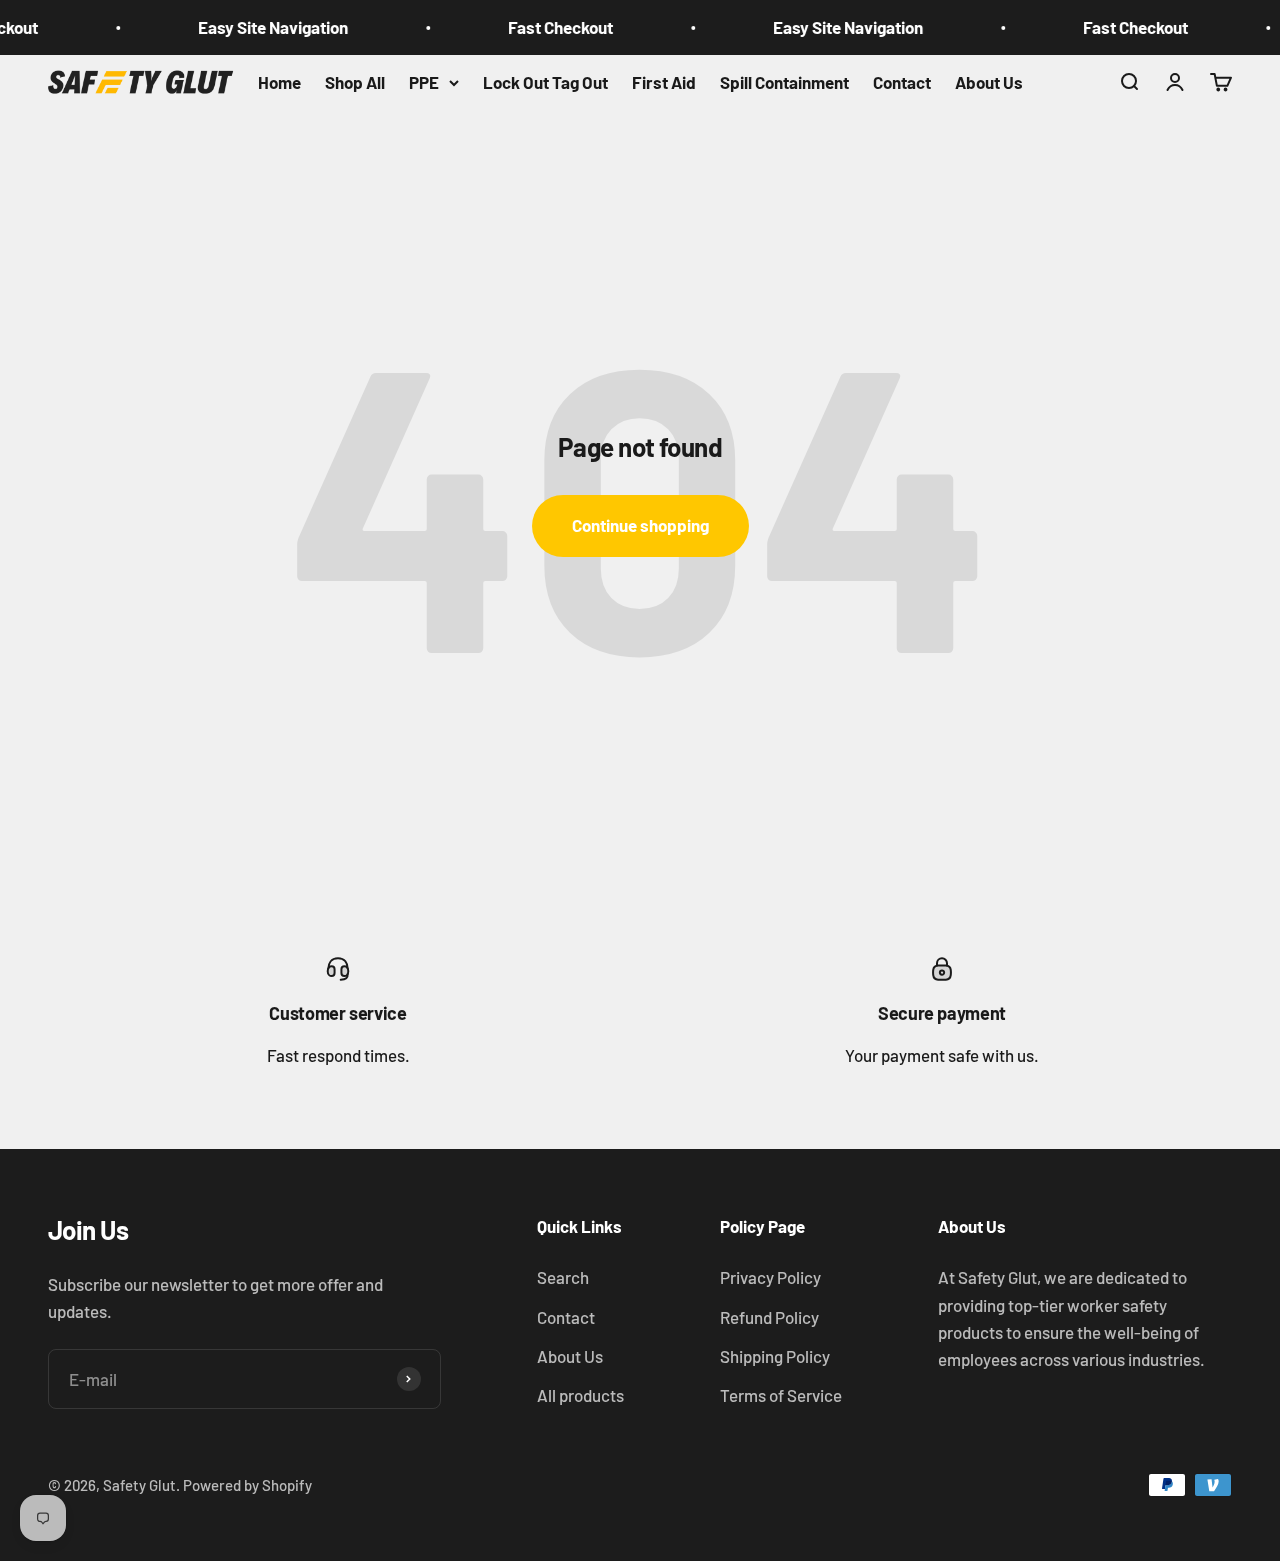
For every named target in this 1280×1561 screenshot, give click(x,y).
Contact (902, 82)
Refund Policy (769, 1317)
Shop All (355, 82)
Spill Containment (784, 82)
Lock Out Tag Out (545, 82)
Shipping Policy (775, 1356)
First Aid (664, 82)
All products (580, 1395)
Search (563, 1277)
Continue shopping (640, 525)
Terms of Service (781, 1395)
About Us (989, 82)
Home (279, 82)
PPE (424, 82)
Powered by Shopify (247, 1485)
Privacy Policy (770, 1277)
